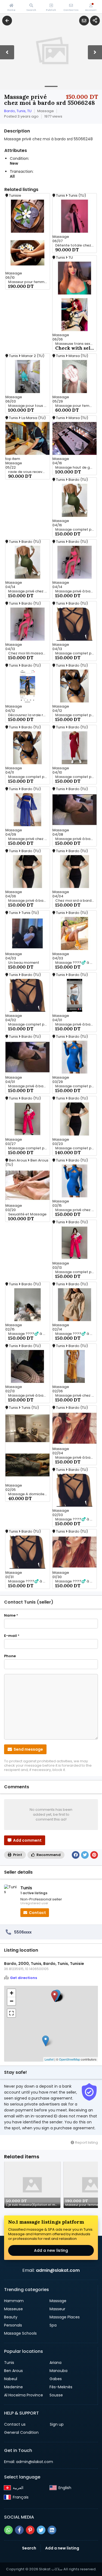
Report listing (86, 2142)
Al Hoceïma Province (24, 2395)
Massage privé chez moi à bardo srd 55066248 (29, 591)
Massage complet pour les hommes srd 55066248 (76, 1148)
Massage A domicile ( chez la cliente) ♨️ (29, 1494)
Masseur (57, 2309)
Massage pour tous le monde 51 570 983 (29, 406)
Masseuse (13, 2309)
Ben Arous (13, 2371)
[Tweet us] (41, 2530)
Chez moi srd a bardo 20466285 (76, 901)
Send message (28, 1749)
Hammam (14, 2301)
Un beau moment (24, 963)
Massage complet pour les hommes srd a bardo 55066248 (29, 777)
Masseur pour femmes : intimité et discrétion (29, 282)
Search (29, 2548)
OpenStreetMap (69, 2059)
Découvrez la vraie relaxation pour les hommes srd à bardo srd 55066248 (29, 715)
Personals (13, 2325)
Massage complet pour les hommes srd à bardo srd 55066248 (29, 1148)
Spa (53, 2325)
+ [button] (12, 1993)
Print (17, 1855)
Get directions (24, 1978)
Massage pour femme (75, 406)
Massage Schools (20, 2333)
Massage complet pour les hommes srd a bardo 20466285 (76, 777)
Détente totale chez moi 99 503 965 (76, 245)
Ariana (55, 2363)
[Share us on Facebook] (19, 2530)
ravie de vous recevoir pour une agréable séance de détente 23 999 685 (29, 472)
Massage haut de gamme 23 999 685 (76, 468)
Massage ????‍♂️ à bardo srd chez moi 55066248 (76, 1519)
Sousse (56, 2395)
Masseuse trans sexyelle (76, 344)
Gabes (56, 2379)
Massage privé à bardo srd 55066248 (76, 1024)
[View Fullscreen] (11, 2013)
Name (11, 1615)
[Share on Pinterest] (94, 1855)
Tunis (9, 2363)
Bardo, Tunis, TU (18, 111)
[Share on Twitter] (85, 1855)
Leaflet (49, 2059)
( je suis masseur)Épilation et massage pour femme (33, 2205)
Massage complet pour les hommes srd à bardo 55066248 (76, 715)
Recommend (48, 1855)
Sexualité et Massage (27, 1214)
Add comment (27, 1840)
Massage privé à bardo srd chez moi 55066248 (29, 901)
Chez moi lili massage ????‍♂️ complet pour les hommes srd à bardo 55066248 (29, 653)
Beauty (11, 2317)
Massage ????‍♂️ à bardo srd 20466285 (76, 963)
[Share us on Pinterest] (30, 2530)
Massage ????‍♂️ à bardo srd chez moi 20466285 (76, 1334)
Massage (58, 2301)
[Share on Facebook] (76, 1855)
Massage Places (65, 2317)
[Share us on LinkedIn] (52, 2530)
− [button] (12, 2001)
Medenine (13, 2387)
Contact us (15, 2424)
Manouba (58, 2371)
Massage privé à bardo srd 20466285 (76, 591)
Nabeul (11, 2379)
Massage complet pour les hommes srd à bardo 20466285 (76, 530)
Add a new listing (51, 2250)
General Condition (21, 2432)
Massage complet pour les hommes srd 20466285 (76, 1272)
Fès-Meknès (61, 2387)
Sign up (57, 2424)
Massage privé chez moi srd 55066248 (76, 1210)
